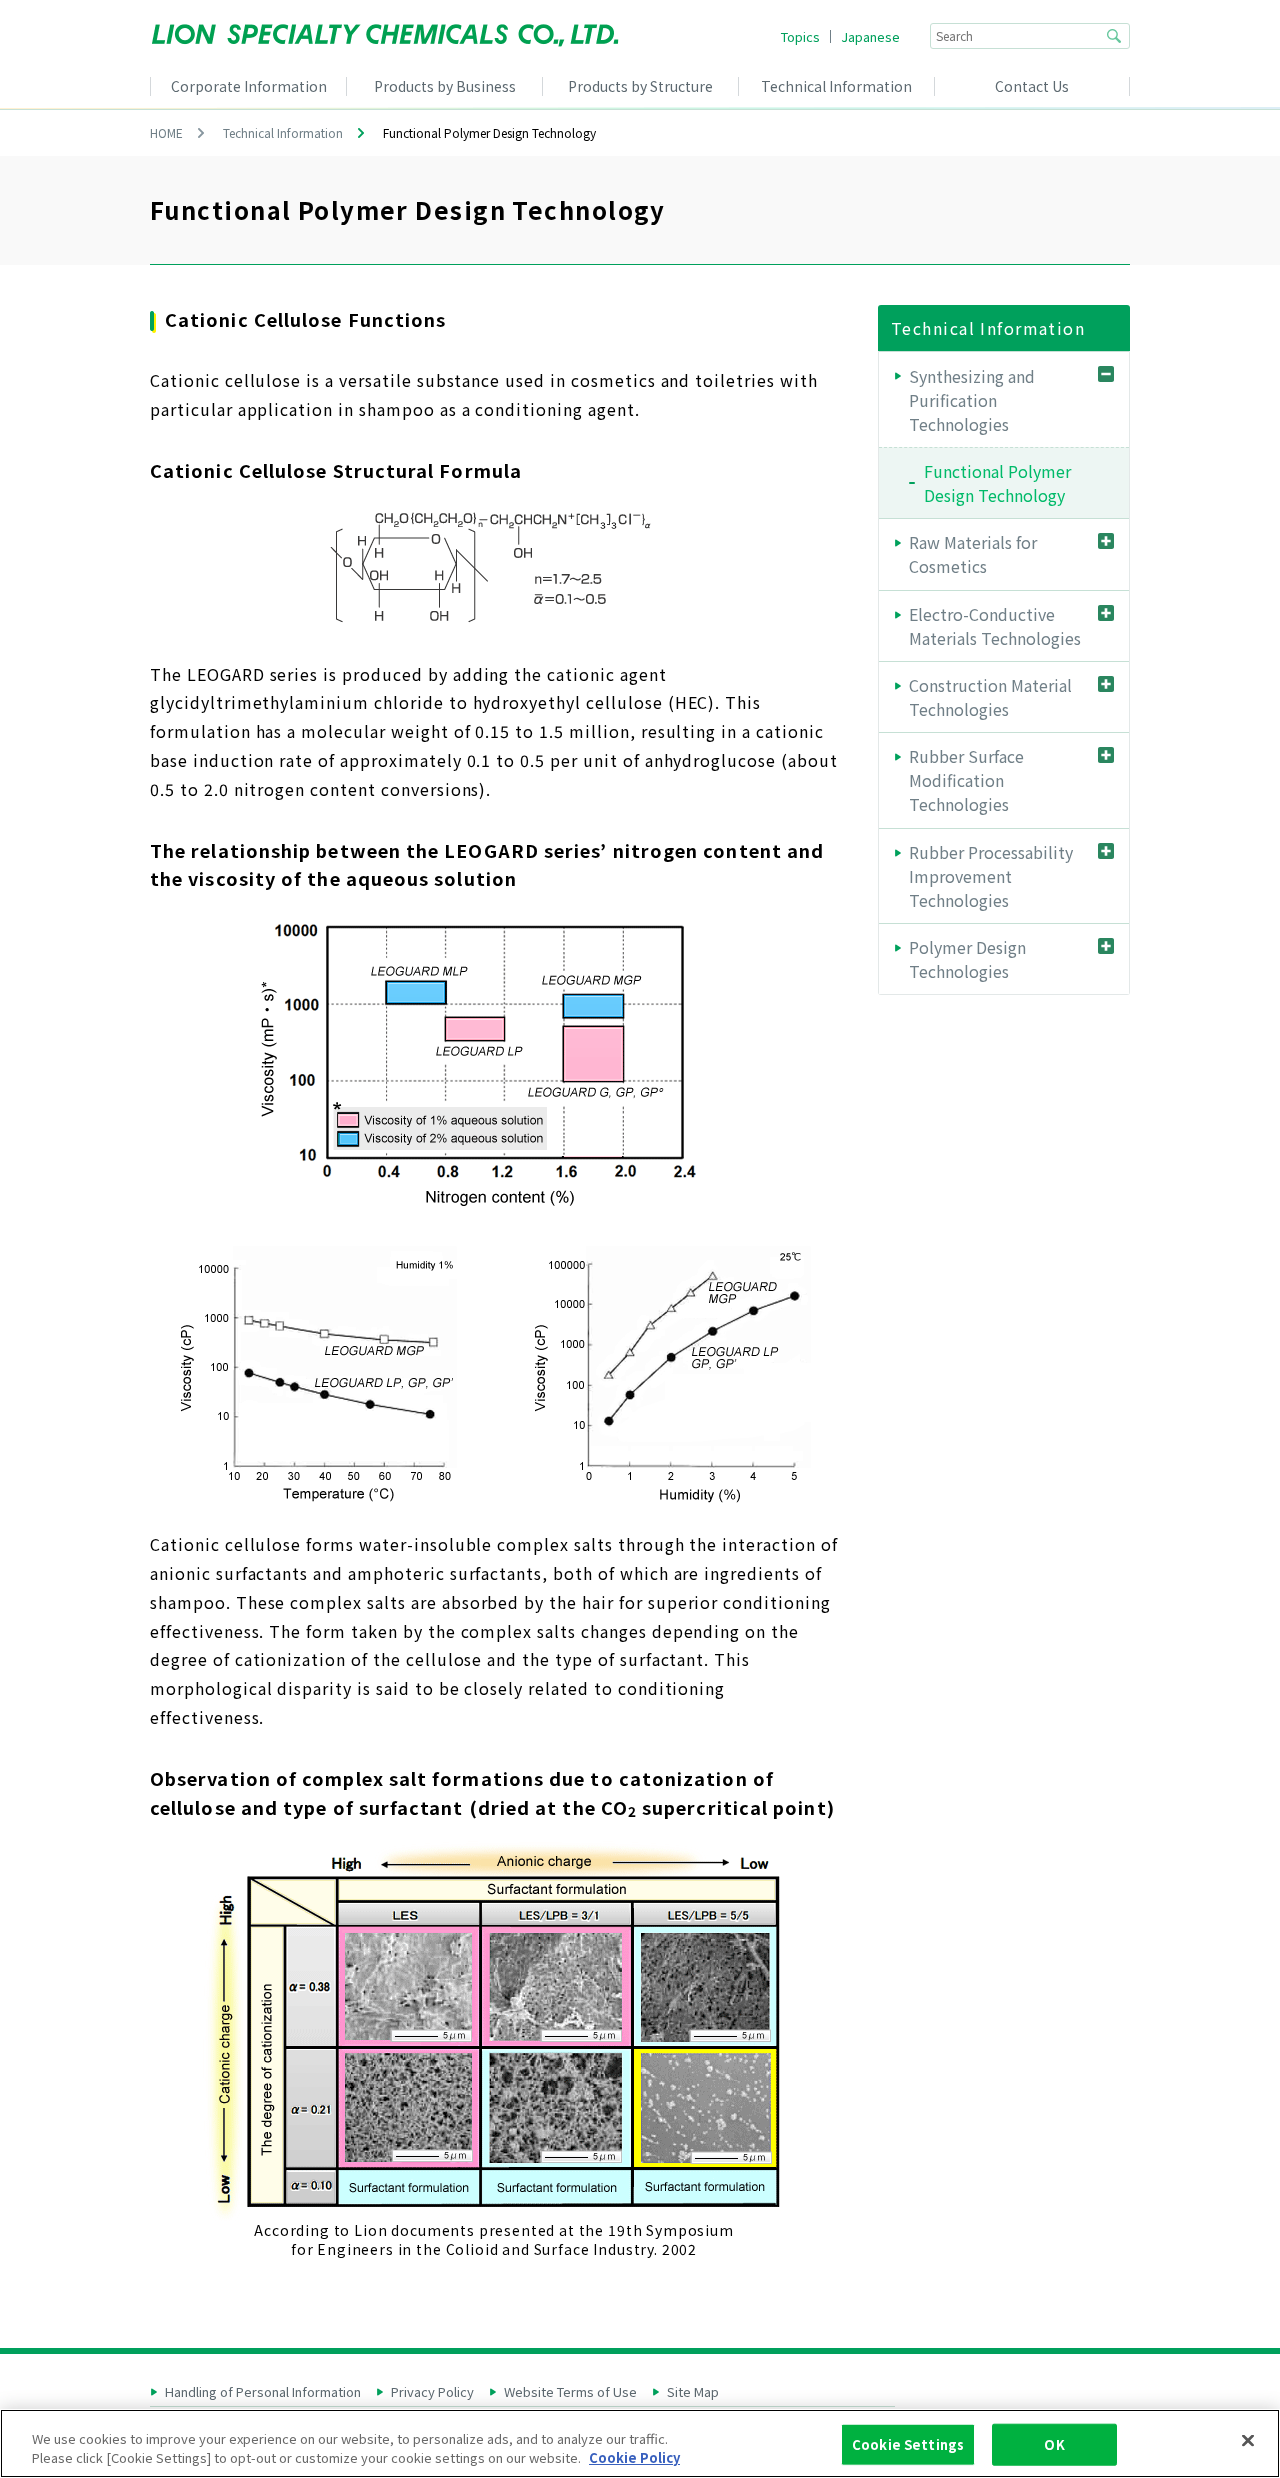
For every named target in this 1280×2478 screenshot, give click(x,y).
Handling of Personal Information (263, 2392)
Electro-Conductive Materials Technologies (995, 626)
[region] (640, 2443)
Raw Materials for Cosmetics (973, 554)
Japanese (870, 36)
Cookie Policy (634, 2457)
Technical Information (283, 132)
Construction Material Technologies (990, 697)
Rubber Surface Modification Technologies (966, 780)
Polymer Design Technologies (967, 959)
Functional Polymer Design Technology (997, 483)
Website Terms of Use (570, 2392)
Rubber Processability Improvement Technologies (991, 876)
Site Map (693, 2392)
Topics (800, 36)
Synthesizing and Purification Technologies (972, 400)
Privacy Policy (432, 2392)
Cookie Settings (908, 2444)
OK (1054, 2444)
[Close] (1248, 2441)
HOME (166, 132)
